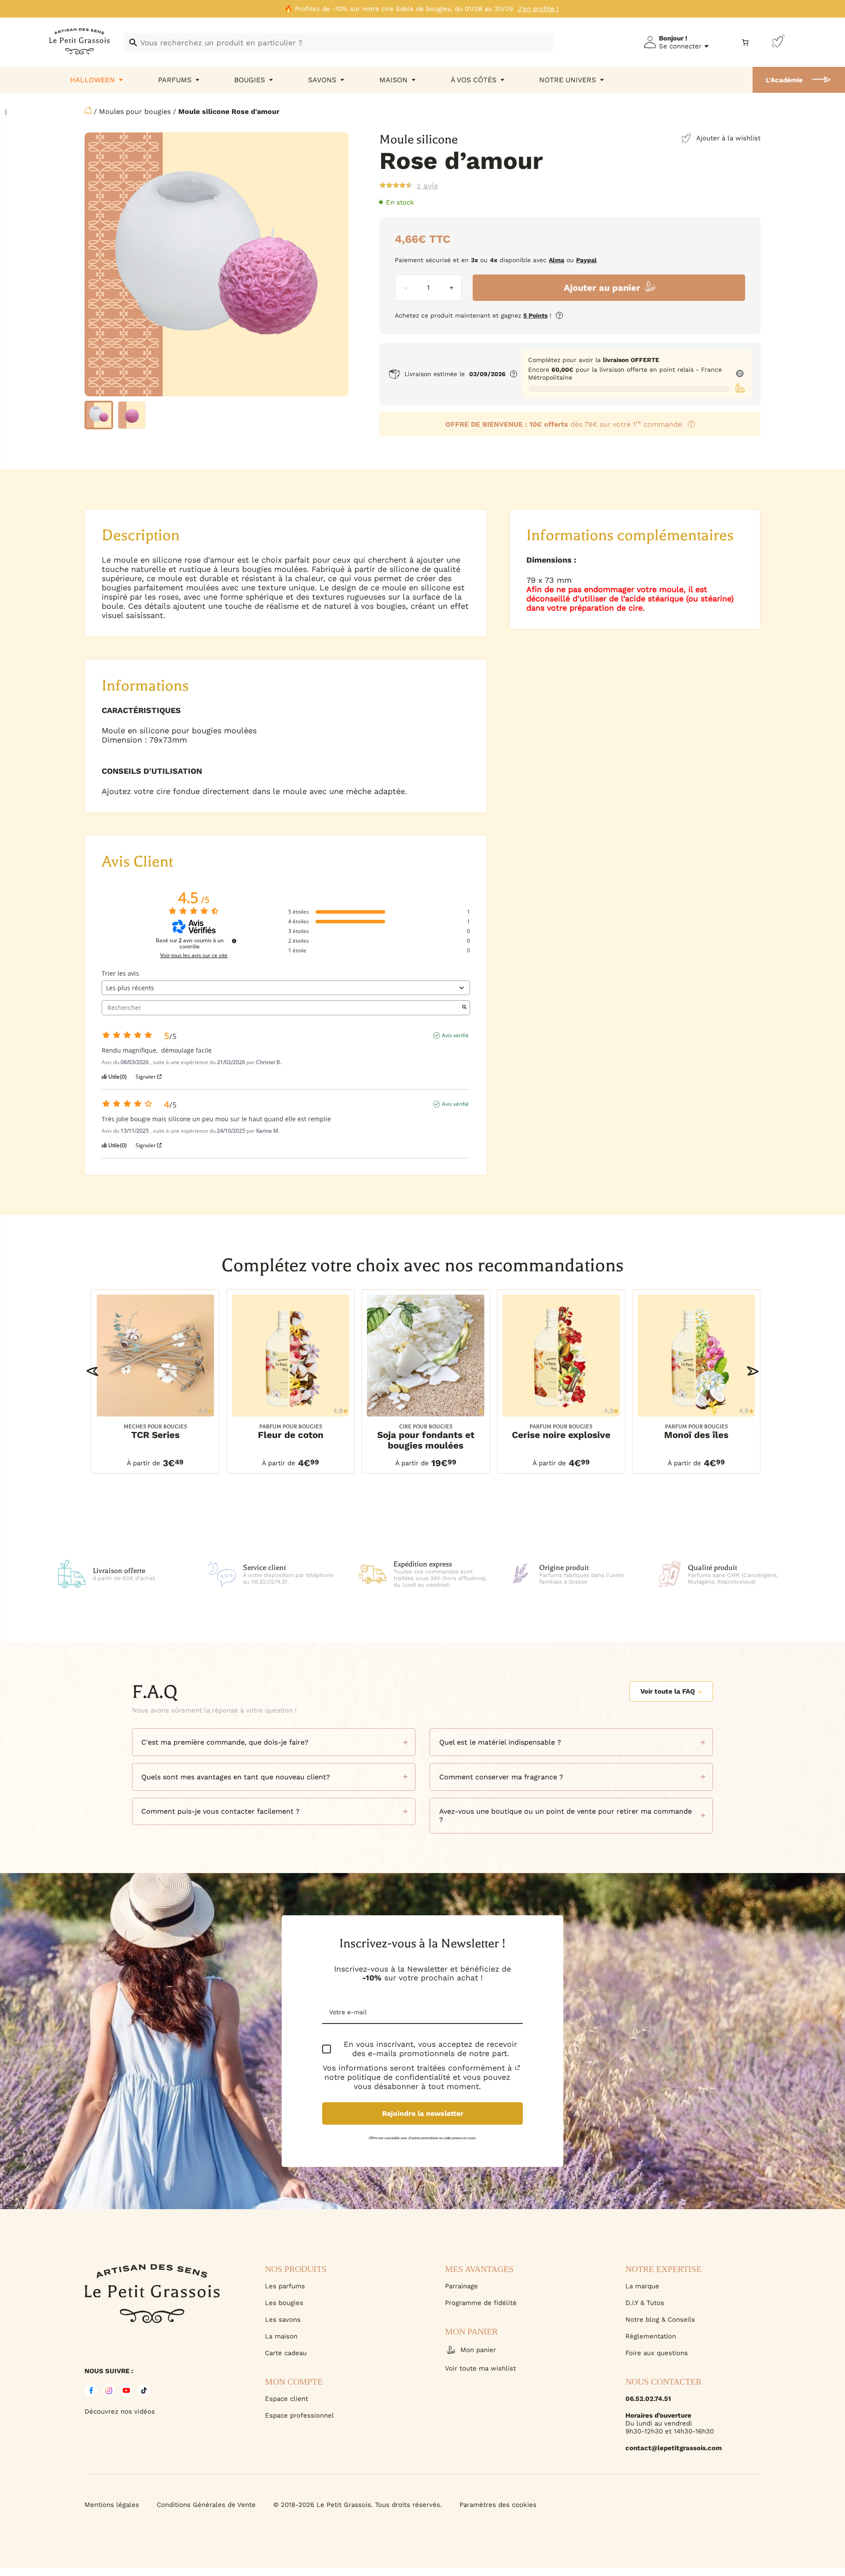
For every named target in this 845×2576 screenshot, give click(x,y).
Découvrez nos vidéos (120, 2411)
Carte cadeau (286, 2353)
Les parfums (285, 2286)
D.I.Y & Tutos (645, 2303)
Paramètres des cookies (498, 2505)
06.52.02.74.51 (648, 2399)
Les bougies (284, 2303)
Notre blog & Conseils (660, 2320)
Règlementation (651, 2336)
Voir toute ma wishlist (480, 2368)
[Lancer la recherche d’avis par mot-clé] (464, 1008)
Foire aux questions (657, 2353)
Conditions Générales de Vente (206, 2505)
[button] (92, 1371)
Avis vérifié (455, 1036)
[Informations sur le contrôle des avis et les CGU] (234, 941)
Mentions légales (112, 2505)
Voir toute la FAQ (668, 1691)
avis (427, 186)
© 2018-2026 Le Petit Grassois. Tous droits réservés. (358, 2505)
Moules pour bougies (135, 112)
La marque (642, 2286)
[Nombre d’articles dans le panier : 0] (745, 42)
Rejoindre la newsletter (423, 2113)
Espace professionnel (299, 2415)
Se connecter (680, 46)
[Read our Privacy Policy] (518, 2067)
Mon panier (478, 2350)
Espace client (287, 2399)
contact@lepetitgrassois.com (674, 2448)
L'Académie (784, 80)
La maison (281, 2336)
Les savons (283, 2320)
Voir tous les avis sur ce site (194, 955)
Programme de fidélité (481, 2303)
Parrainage (461, 2286)
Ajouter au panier (602, 288)
